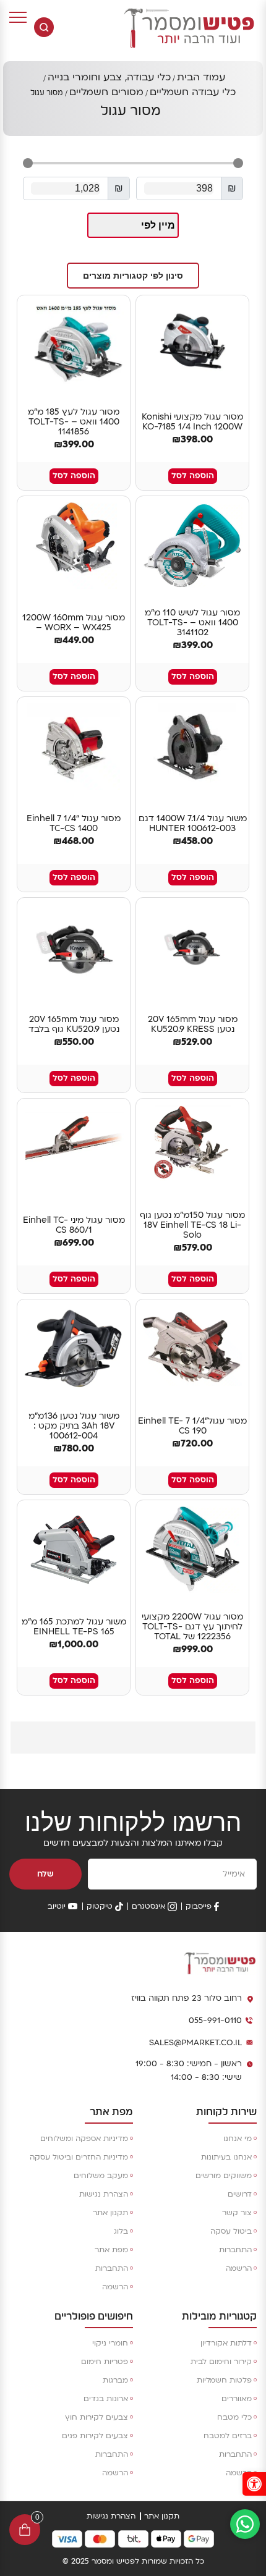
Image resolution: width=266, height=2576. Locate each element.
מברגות (115, 2380)
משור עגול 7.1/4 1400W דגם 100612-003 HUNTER (193, 824)
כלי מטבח (234, 2417)
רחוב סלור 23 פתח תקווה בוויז (187, 1998)
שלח (45, 1874)
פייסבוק (199, 1906)
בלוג (121, 2231)
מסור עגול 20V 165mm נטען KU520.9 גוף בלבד (74, 1024)
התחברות (235, 2250)
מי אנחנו (238, 2139)
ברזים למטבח (228, 2436)
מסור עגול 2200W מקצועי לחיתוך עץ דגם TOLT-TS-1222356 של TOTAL (192, 1627)
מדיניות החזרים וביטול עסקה (79, 2157)
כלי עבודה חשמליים (193, 92)
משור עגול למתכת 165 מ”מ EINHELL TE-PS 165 (74, 1627)
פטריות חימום (105, 2362)
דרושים (240, 2194)
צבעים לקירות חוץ (97, 2417)
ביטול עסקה (231, 2231)
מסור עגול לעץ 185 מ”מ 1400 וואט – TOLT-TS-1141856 (74, 422)
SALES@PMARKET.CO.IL (195, 2043)
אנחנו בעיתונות (226, 2157)
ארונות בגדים (106, 2399)
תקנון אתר (110, 2213)
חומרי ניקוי (110, 2343)
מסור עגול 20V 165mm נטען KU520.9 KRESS (193, 1024)
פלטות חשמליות (224, 2380)
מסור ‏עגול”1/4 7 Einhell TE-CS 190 (192, 1426)
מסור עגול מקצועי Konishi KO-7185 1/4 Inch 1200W (192, 422)
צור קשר (237, 2213)
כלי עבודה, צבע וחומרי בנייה (109, 77)
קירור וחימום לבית (221, 2362)
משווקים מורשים (224, 2176)
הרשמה (239, 2268)
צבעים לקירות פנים (95, 2436)
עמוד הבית (201, 77)
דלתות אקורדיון (226, 2343)
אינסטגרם (148, 1906)
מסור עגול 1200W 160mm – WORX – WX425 (74, 623)
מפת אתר (111, 2250)
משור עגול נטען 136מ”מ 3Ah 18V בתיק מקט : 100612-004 (74, 1426)
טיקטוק (100, 1906)
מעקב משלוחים (101, 2176)
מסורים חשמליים (106, 92)
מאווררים (237, 2399)
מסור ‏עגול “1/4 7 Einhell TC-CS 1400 (74, 824)
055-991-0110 (215, 2021)
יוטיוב (57, 1906)
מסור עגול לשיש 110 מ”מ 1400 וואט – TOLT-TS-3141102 (192, 623)
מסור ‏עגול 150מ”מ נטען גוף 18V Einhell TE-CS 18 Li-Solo (192, 1225)
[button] (133, 276)
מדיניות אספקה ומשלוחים (84, 2139)
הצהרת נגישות (104, 2194)
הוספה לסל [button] (193, 476)
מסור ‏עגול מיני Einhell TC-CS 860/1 (74, 1225)
